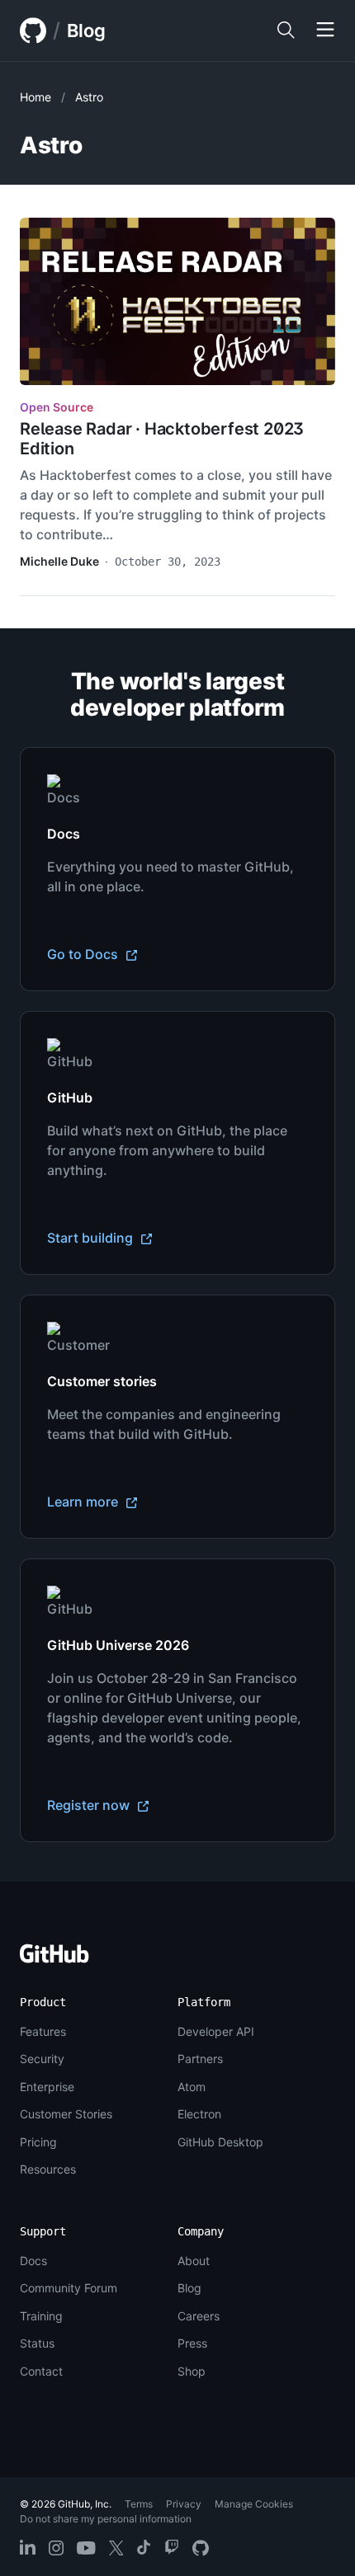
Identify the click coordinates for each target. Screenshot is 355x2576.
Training (41, 2316)
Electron (199, 2114)
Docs (33, 2261)
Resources (48, 2169)
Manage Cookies (254, 2504)
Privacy (184, 2504)
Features (43, 2031)
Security (42, 2059)
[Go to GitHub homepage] (54, 1959)
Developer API (216, 2031)
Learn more (84, 1502)
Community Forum (69, 2288)
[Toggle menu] (325, 31)
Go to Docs (84, 954)
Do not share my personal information (106, 2519)
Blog (86, 31)
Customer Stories (66, 2114)
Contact (41, 2371)
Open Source (57, 407)
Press (192, 2343)
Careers (199, 2316)
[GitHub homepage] (33, 31)
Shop (192, 2371)
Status (37, 2343)
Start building (92, 1238)
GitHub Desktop (220, 2142)
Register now (90, 1805)
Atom (192, 2087)
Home (35, 97)
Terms (139, 2504)
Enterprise (47, 2087)
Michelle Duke (59, 561)
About (194, 2261)
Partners (200, 2059)
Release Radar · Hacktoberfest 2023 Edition (162, 439)
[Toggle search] (286, 31)
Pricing (38, 2142)
